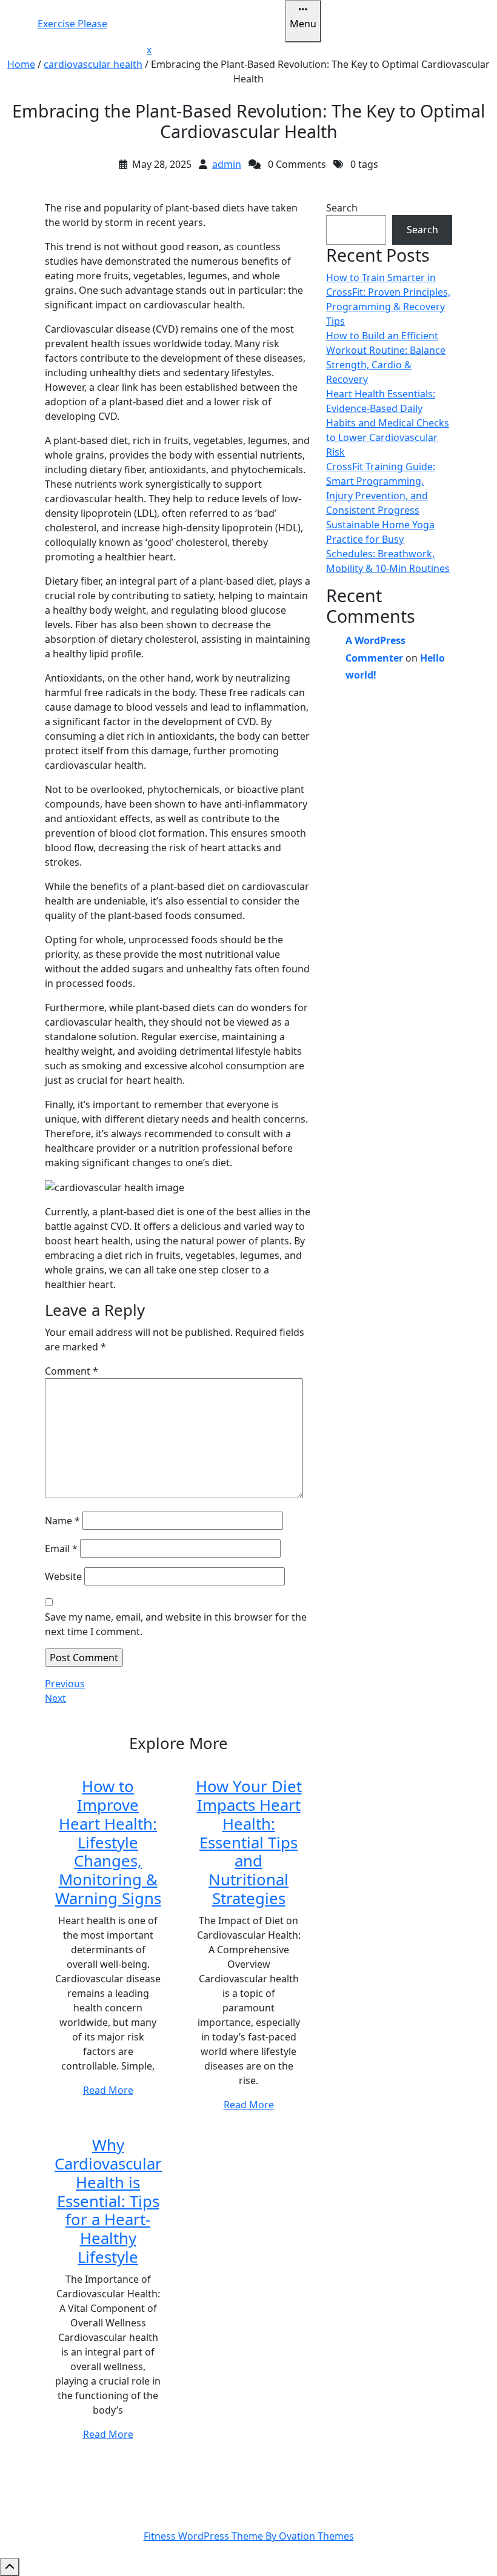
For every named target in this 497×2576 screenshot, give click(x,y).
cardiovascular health (93, 64)
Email (61, 1549)
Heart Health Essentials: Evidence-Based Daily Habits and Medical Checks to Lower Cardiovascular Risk (388, 423)
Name (62, 1521)
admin (227, 164)
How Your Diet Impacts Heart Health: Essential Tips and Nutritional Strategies (249, 1842)
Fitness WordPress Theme (249, 2536)
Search (342, 208)
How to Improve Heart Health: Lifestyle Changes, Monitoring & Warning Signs (108, 1842)
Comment (72, 1371)
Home (21, 64)
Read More (108, 2090)
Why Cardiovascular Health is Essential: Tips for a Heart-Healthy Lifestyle (108, 2201)
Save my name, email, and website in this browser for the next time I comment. (176, 1624)
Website (63, 1576)
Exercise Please (72, 24)
